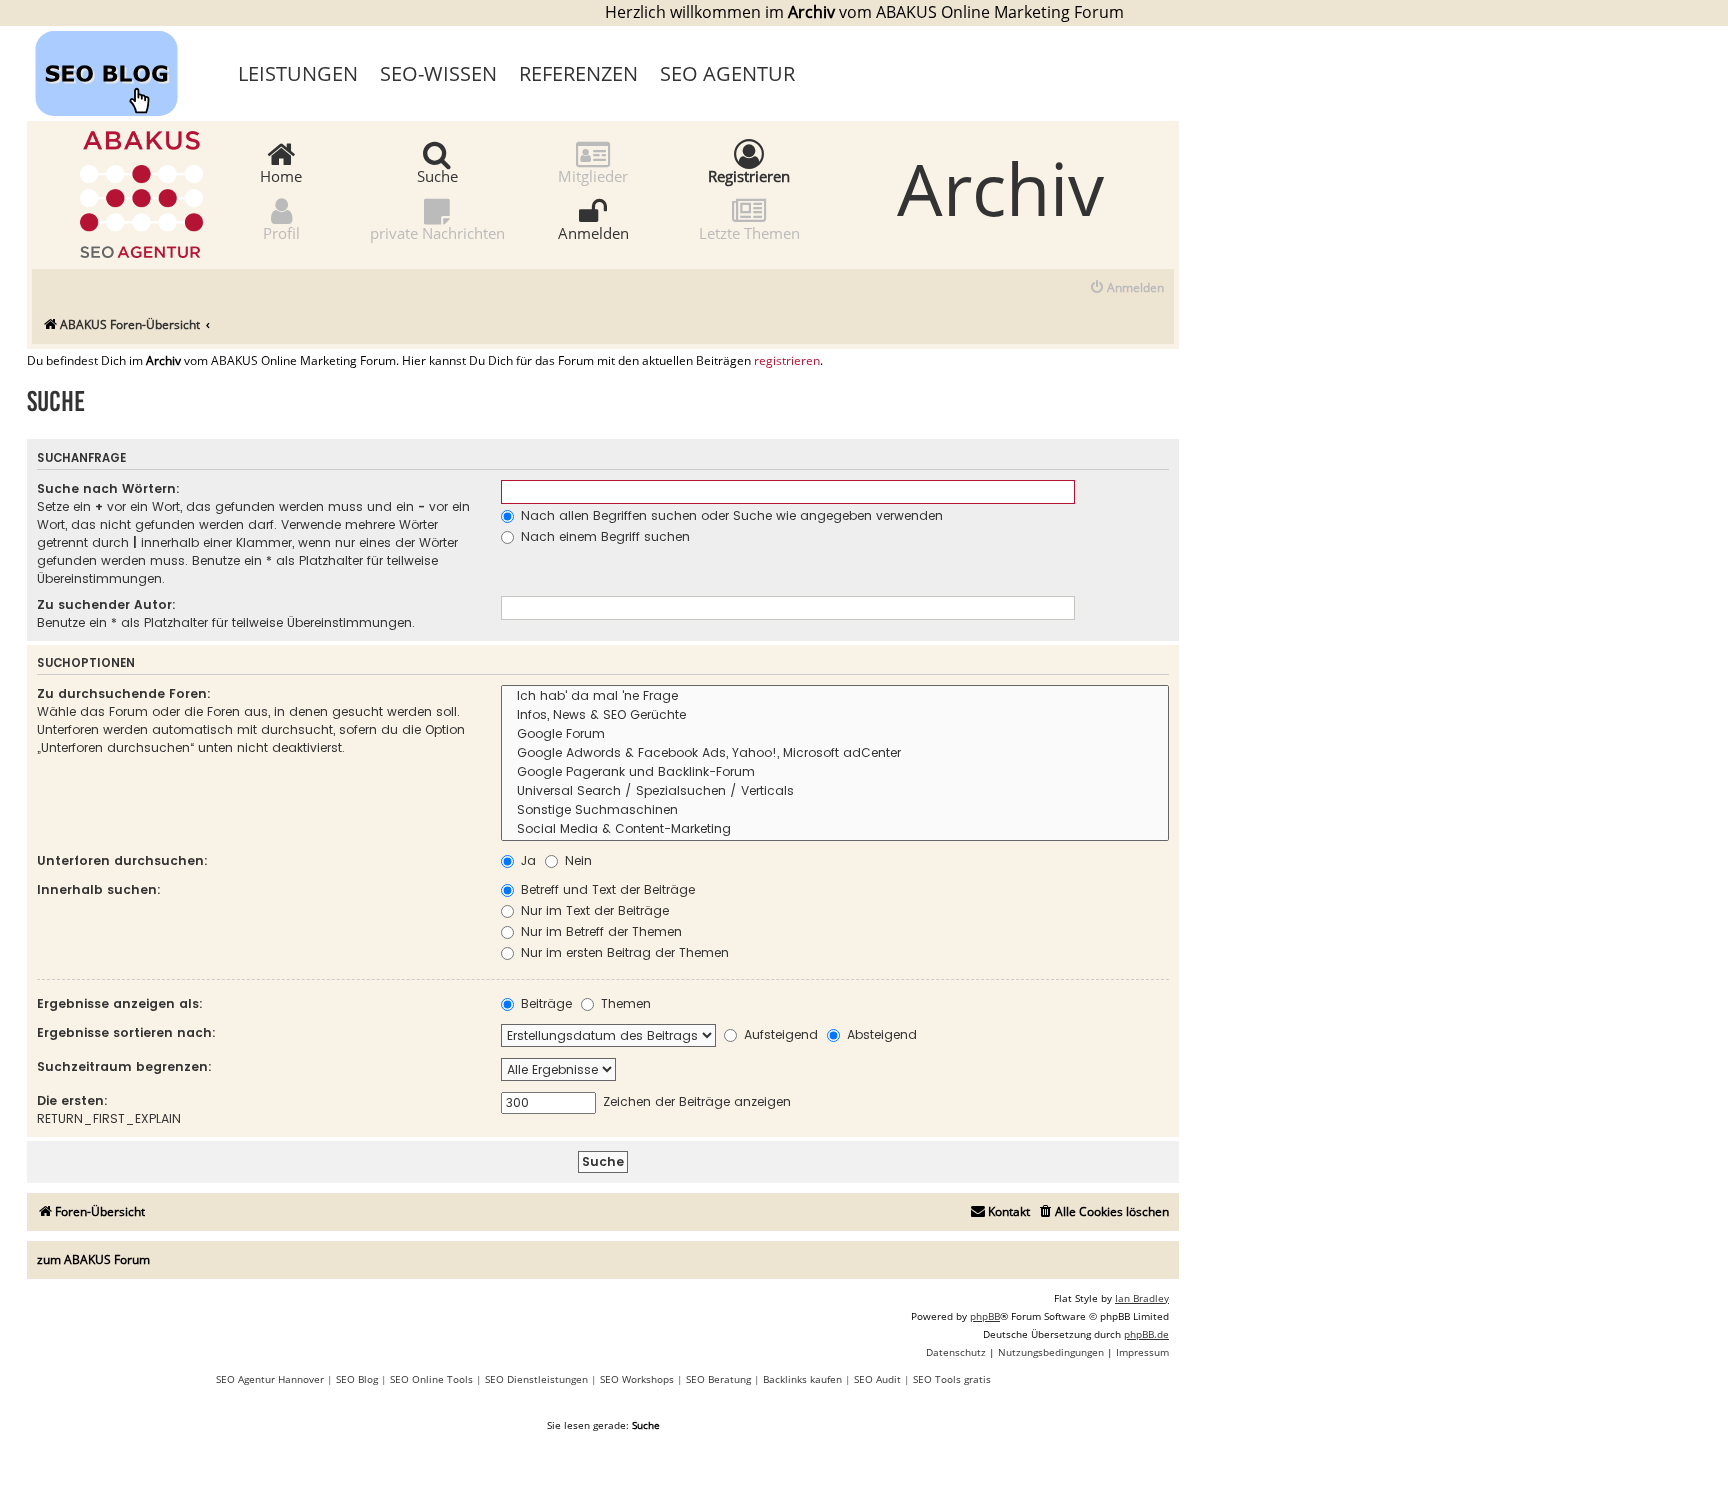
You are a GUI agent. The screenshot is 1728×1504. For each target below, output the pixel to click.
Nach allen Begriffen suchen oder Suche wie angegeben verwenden (730, 515)
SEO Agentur (727, 73)
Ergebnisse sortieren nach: (126, 1032)
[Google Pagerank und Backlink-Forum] (835, 772)
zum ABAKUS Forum (93, 1259)
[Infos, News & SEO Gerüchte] (835, 715)
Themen (624, 1003)
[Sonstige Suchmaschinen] (835, 810)
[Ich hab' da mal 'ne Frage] (835, 696)
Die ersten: (72, 1100)
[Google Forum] (835, 734)
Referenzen (578, 73)
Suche (437, 175)
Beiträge (544, 1003)
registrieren (787, 361)
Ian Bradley (1142, 1298)
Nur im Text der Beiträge (593, 910)
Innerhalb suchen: (99, 889)
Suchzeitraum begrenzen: (124, 1066)
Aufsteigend (779, 1034)
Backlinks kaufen (802, 1379)
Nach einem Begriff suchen (603, 536)
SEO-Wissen (438, 73)
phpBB (985, 1316)
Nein (576, 860)
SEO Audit (877, 1379)
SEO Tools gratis (952, 1379)
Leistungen (298, 73)
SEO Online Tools (431, 1379)
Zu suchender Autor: (106, 604)
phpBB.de (1146, 1334)
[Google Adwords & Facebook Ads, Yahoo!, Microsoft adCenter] (835, 753)
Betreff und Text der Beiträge (606, 889)
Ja (526, 860)
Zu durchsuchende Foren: (124, 693)
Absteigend (880, 1034)
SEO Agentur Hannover (270, 1379)
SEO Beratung (718, 1379)
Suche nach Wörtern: (108, 488)
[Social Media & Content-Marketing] (835, 829)
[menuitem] (1126, 288)
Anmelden (593, 232)
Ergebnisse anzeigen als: (120, 1003)
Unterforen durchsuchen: (122, 860)
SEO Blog (357, 1379)
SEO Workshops (637, 1379)
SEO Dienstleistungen (536, 1379)
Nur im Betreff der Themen (599, 931)
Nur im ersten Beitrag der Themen (623, 952)
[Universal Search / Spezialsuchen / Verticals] (835, 791)
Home (281, 175)
